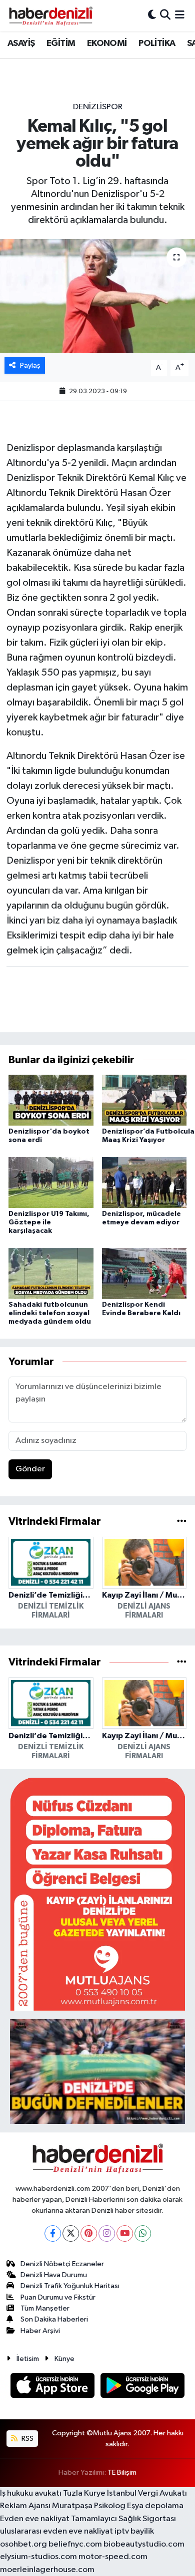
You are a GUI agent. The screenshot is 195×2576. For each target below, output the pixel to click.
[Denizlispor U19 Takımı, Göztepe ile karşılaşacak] (51, 1182)
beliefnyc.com (75, 2544)
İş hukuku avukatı (31, 2493)
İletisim (28, 2359)
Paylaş (30, 365)
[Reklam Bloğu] (97, 1894)
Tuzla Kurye (84, 2493)
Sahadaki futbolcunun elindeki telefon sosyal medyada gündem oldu (50, 1313)
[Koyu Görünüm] (152, 15)
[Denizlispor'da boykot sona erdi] (51, 1100)
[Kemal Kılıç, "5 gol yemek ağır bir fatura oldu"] (97, 296)
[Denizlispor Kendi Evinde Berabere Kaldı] (144, 1273)
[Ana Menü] (180, 15)
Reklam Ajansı (25, 2506)
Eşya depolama (155, 2506)
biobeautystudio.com (144, 2544)
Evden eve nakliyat (35, 2519)
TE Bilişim (122, 2472)
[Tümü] (182, 1522)
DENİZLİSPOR (98, 107)
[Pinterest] (89, 2233)
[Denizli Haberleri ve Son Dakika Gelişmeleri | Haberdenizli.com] (50, 15)
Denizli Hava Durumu (54, 2275)
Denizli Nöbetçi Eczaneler (62, 2264)
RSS (27, 2439)
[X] (71, 2233)
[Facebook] (53, 2233)
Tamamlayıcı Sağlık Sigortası (123, 2519)
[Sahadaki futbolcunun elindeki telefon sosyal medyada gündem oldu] (51, 1273)
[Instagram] (107, 2233)
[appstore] (53, 2387)
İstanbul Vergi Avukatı (147, 2493)
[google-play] (143, 2387)
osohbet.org (23, 2544)
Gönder (30, 1469)
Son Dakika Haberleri (54, 2319)
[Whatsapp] (143, 2233)
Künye (64, 2359)
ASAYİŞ (21, 43)
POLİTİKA (157, 43)
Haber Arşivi (40, 2331)
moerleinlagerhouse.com (47, 2570)
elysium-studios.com (38, 2557)
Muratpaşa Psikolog (89, 2506)
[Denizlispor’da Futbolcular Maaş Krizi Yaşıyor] (144, 1100)
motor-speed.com (113, 2557)
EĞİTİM (61, 43)
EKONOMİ (107, 43)
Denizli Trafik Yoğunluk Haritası (70, 2286)
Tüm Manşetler (45, 2308)
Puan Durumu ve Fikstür (58, 2297)
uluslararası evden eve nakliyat (56, 2531)
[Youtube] (125, 2233)
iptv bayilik (134, 2531)
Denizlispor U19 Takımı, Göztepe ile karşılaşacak (49, 1222)
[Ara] (165, 15)
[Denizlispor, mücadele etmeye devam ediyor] (144, 1182)
